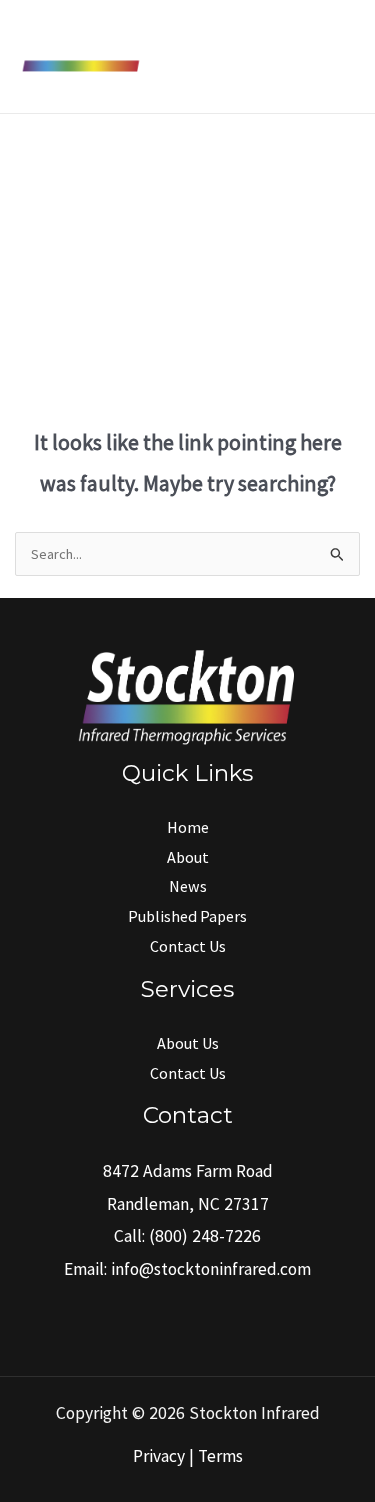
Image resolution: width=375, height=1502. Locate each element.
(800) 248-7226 (205, 1236)
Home (188, 827)
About (188, 857)
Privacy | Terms (188, 1456)
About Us (188, 1043)
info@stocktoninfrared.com (211, 1269)
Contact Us (188, 946)
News (188, 886)
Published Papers (187, 916)
